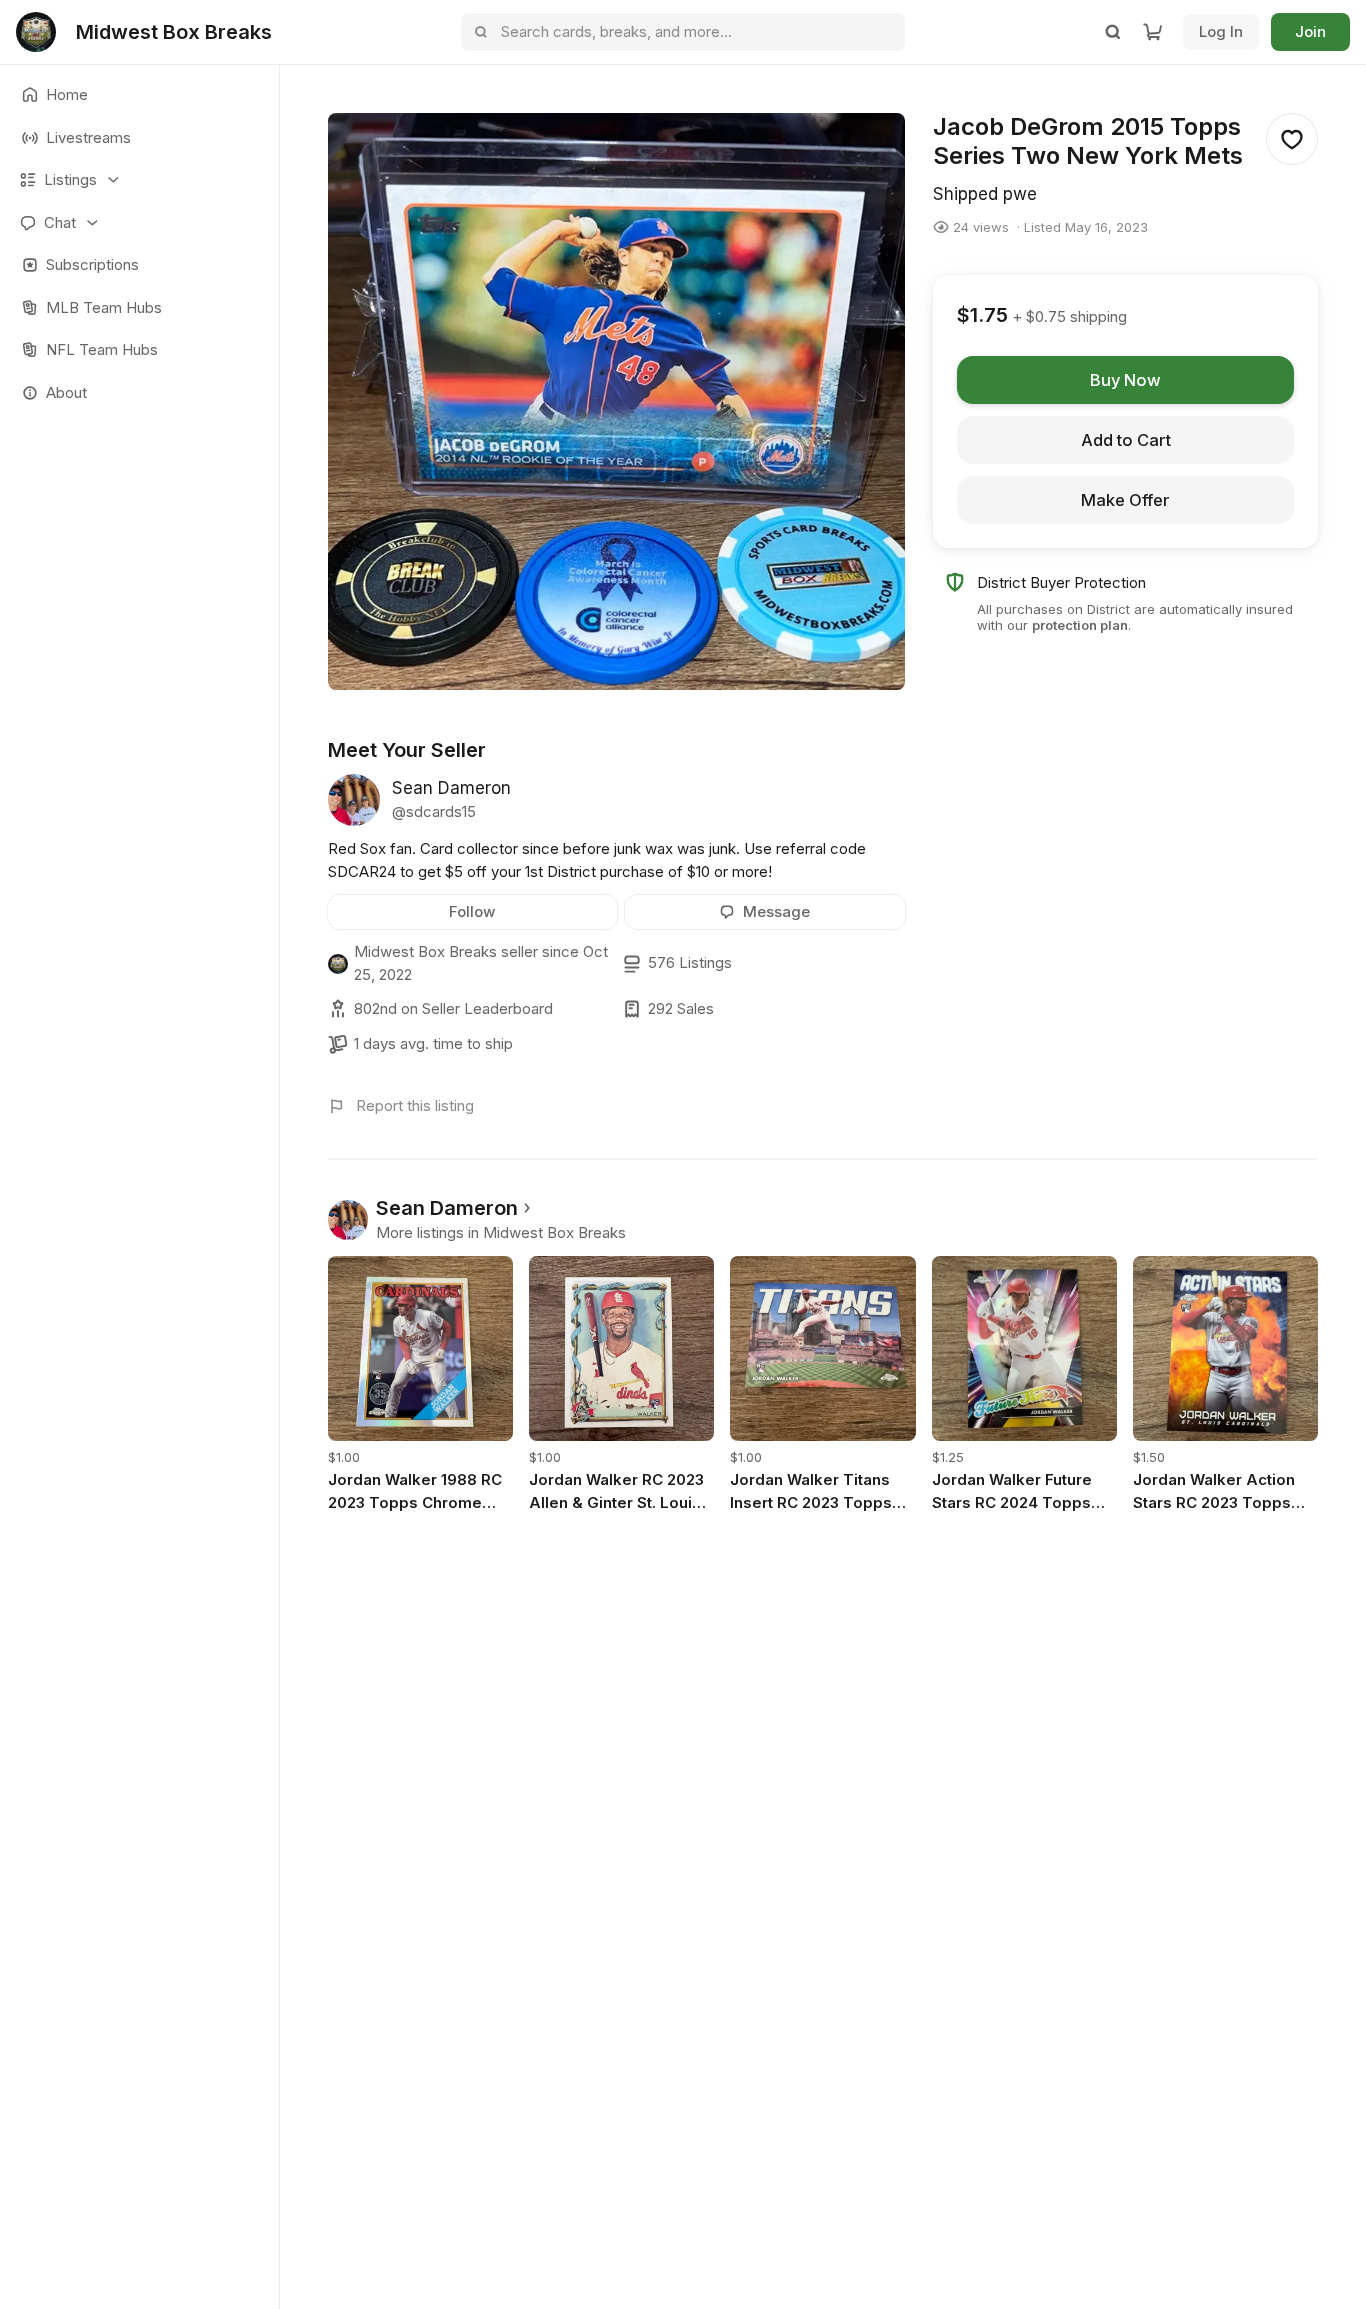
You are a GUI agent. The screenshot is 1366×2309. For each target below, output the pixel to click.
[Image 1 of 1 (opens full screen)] (616, 401)
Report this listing (415, 1105)
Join (1310, 31)
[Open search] (1113, 32)
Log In (1221, 31)
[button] (139, 180)
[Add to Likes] (1292, 139)
